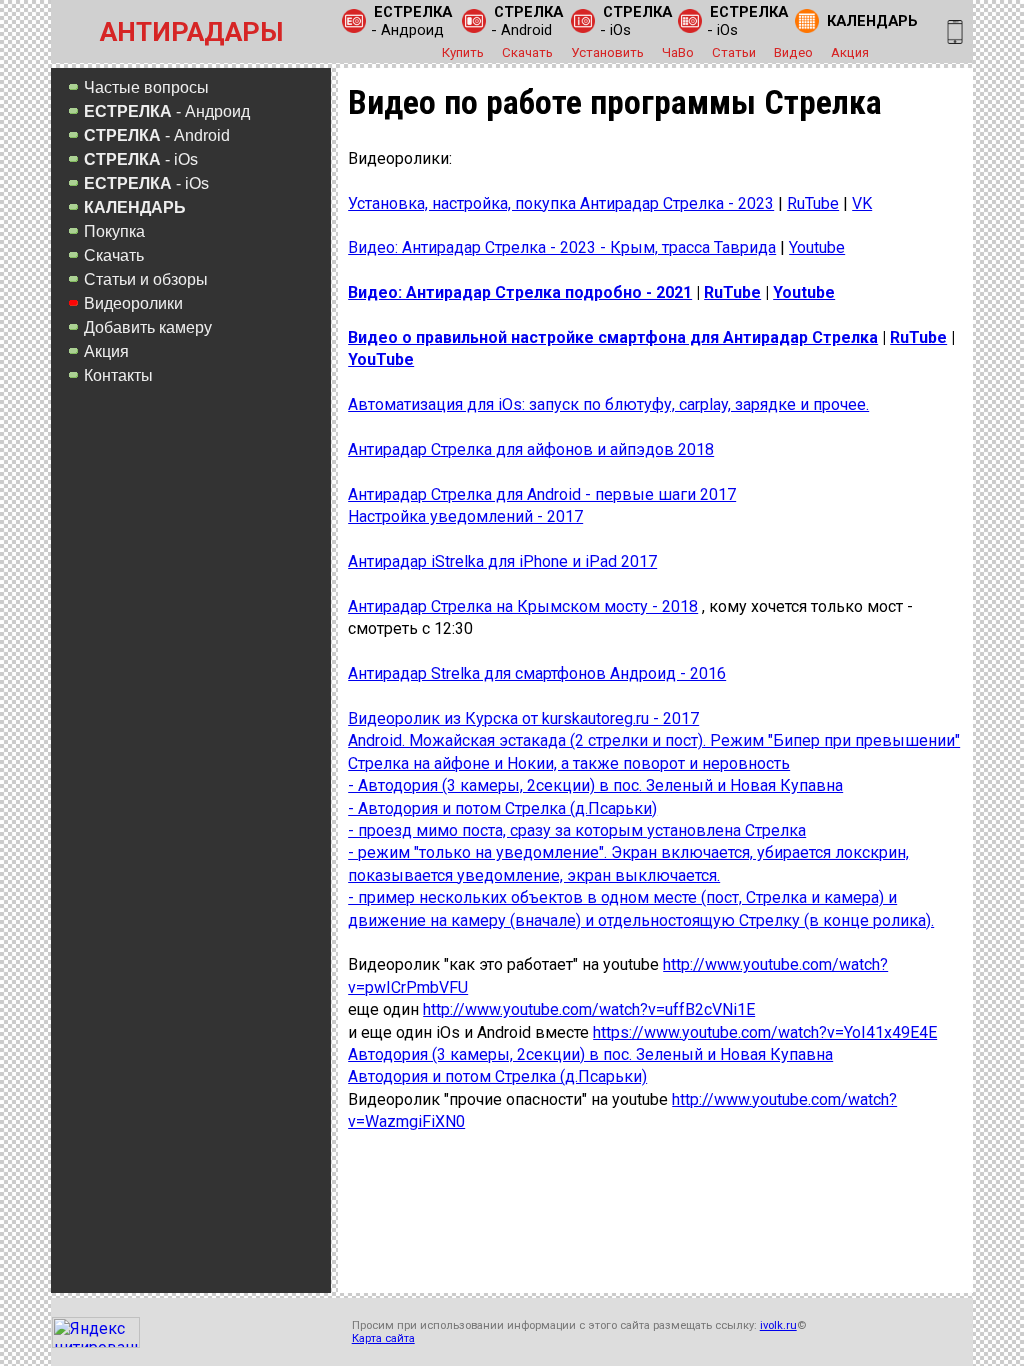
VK (862, 203)
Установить (607, 52)
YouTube (381, 359)
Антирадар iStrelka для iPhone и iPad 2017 (502, 561)
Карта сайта (383, 1338)
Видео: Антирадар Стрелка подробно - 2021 (520, 292)
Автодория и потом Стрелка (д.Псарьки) (497, 1076)
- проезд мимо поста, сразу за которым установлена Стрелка (577, 830)
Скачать (527, 52)
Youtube (817, 247)
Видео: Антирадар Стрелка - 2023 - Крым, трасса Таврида (562, 247)
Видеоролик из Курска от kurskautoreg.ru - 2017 (523, 718)
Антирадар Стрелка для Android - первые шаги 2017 (542, 494)
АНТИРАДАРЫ (191, 32)
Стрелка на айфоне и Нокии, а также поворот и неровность (569, 763)
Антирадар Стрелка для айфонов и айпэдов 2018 (531, 449)
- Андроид (411, 21)
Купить (463, 52)
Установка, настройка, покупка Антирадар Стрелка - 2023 (561, 203)
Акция (850, 52)
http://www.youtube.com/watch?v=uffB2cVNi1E (589, 1009)
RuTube (813, 203)
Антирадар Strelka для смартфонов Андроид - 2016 (537, 673)
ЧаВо (678, 52)
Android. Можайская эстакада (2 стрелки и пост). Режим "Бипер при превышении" (654, 740)
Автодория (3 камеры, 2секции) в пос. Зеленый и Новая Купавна (590, 1054)
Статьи (734, 52)
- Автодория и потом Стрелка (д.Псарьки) (502, 808)
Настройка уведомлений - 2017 (465, 516)
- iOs (636, 21)
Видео (793, 52)
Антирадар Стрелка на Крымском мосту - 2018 (523, 606)
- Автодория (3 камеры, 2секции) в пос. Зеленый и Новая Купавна (595, 785)
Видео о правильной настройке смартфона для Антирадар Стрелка (613, 337)
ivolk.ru (778, 1325)
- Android (527, 21)
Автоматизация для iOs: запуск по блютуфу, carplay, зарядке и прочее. (608, 404)
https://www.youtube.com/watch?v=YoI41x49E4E (765, 1032)
